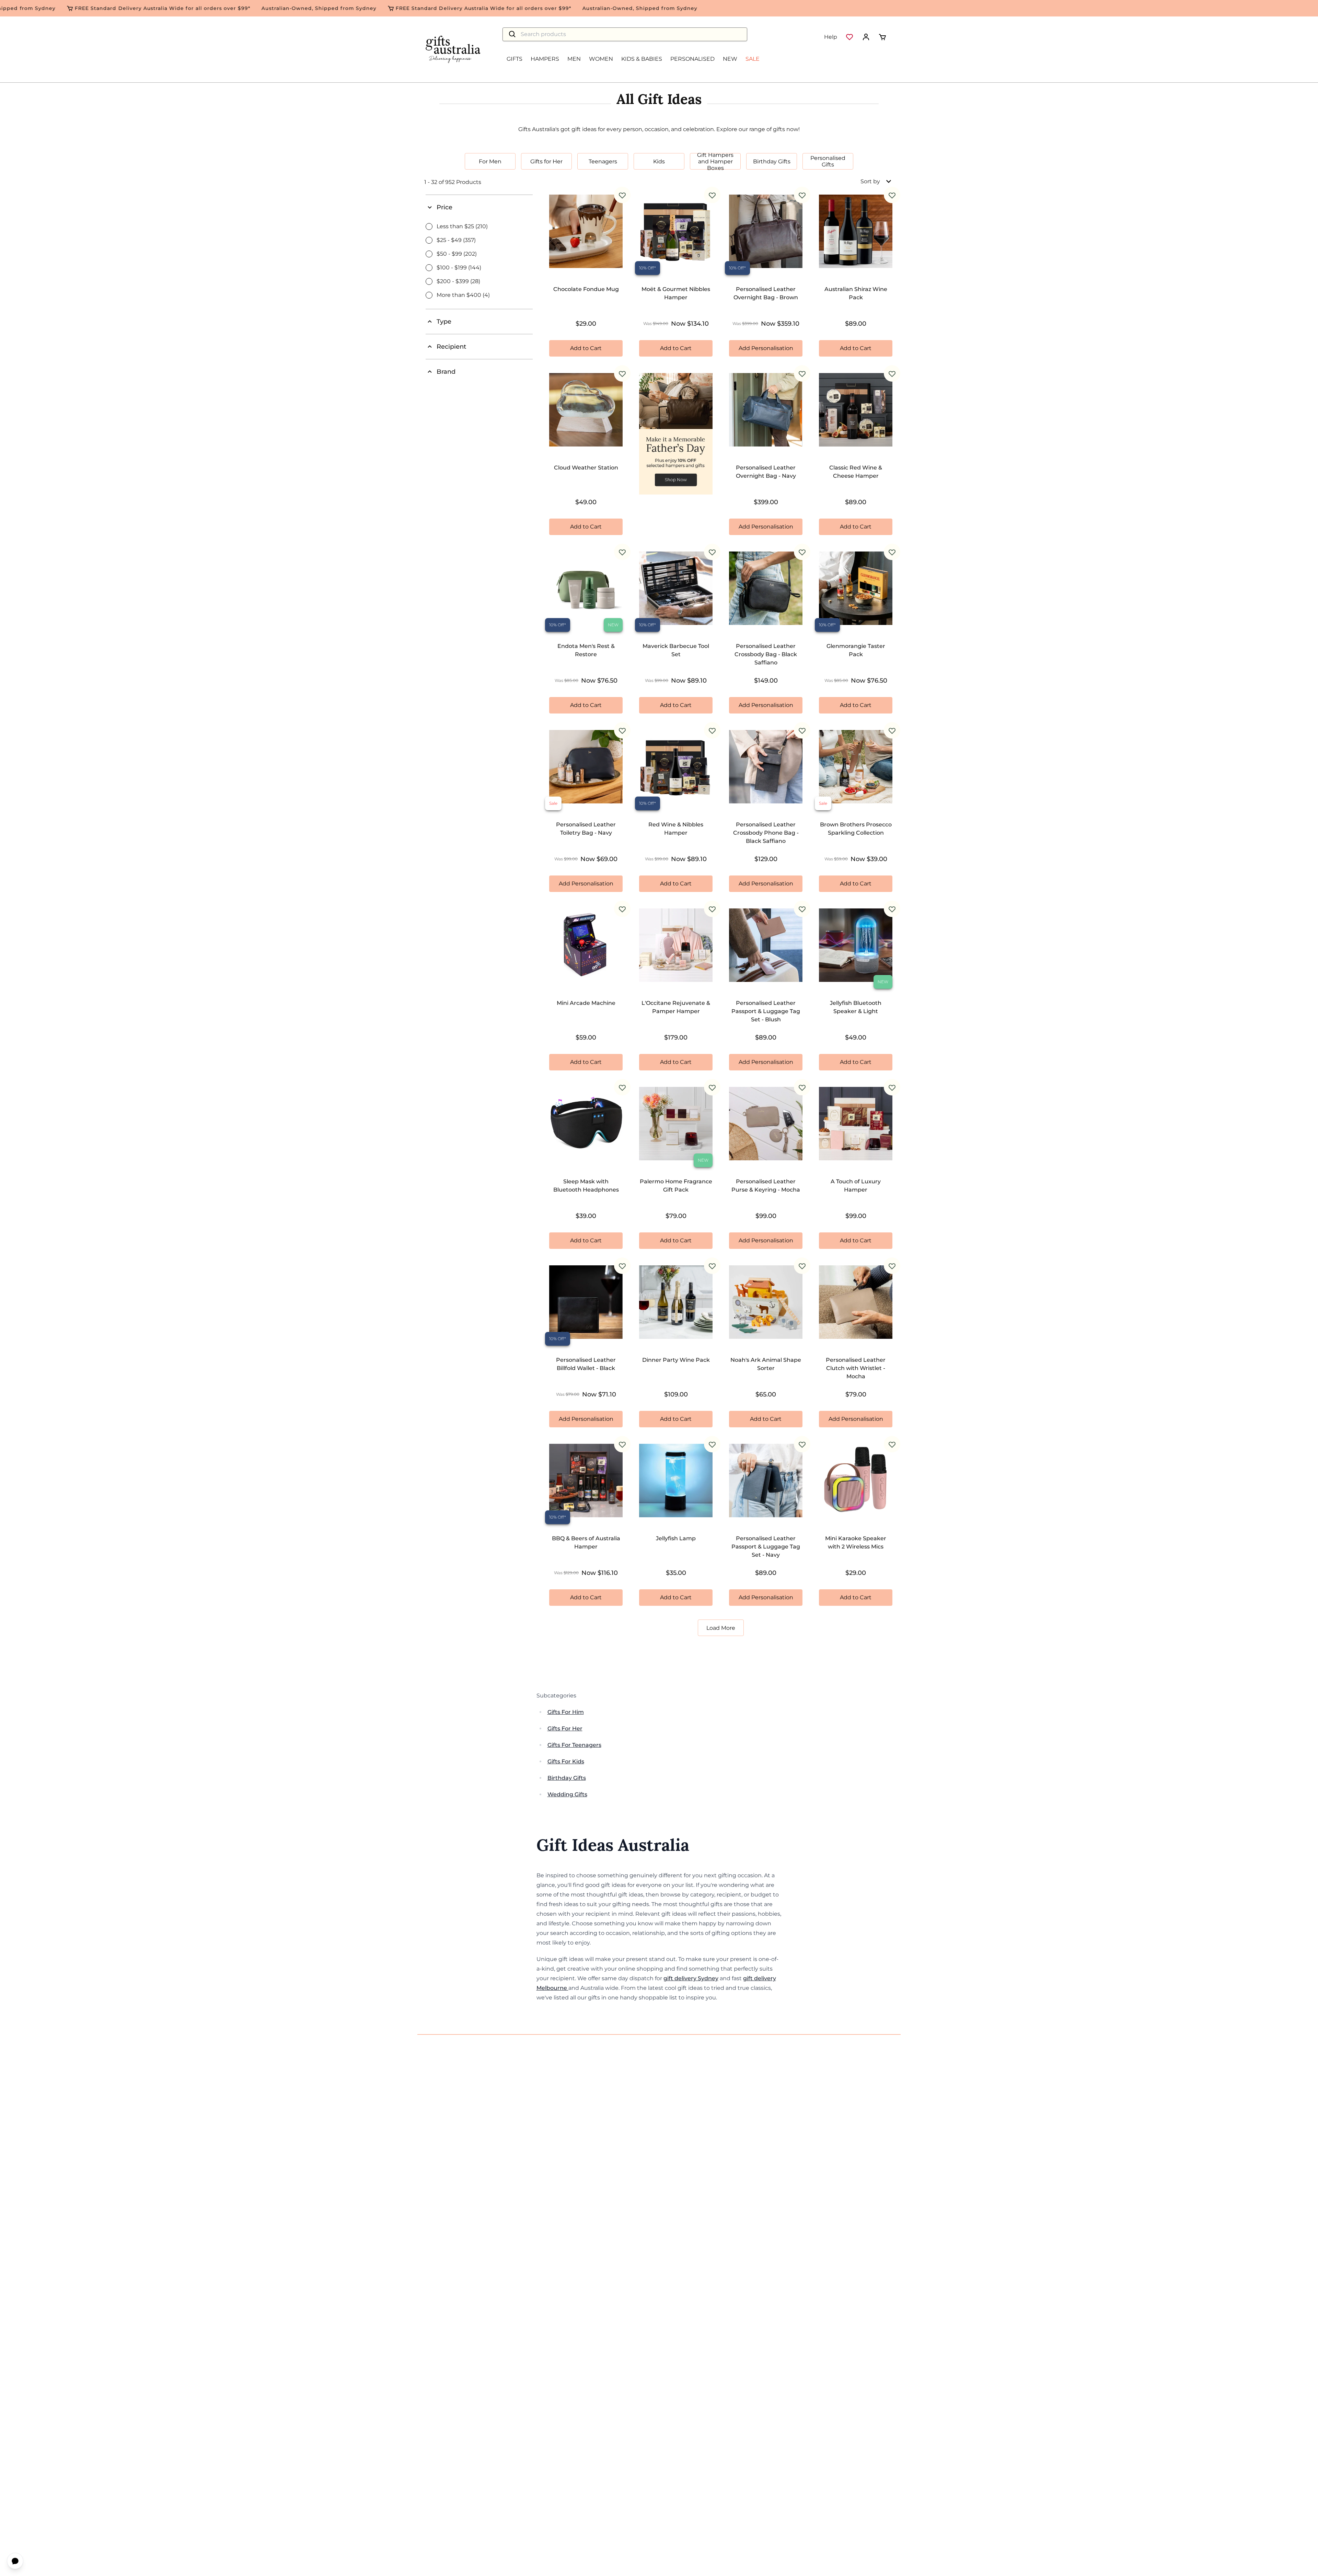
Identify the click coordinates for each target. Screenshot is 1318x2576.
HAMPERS (545, 59)
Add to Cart (586, 348)
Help (831, 37)
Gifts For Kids (566, 1761)
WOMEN (601, 59)
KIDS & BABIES (642, 59)
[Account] (866, 37)
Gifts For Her (565, 1728)
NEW (730, 59)
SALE (753, 59)
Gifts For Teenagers (574, 1745)
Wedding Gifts (567, 1794)
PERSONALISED (692, 59)
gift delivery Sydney (691, 1978)
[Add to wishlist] (622, 195)
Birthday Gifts (567, 1778)
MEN (574, 59)
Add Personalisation (766, 348)
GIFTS (515, 59)
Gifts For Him (566, 1712)
